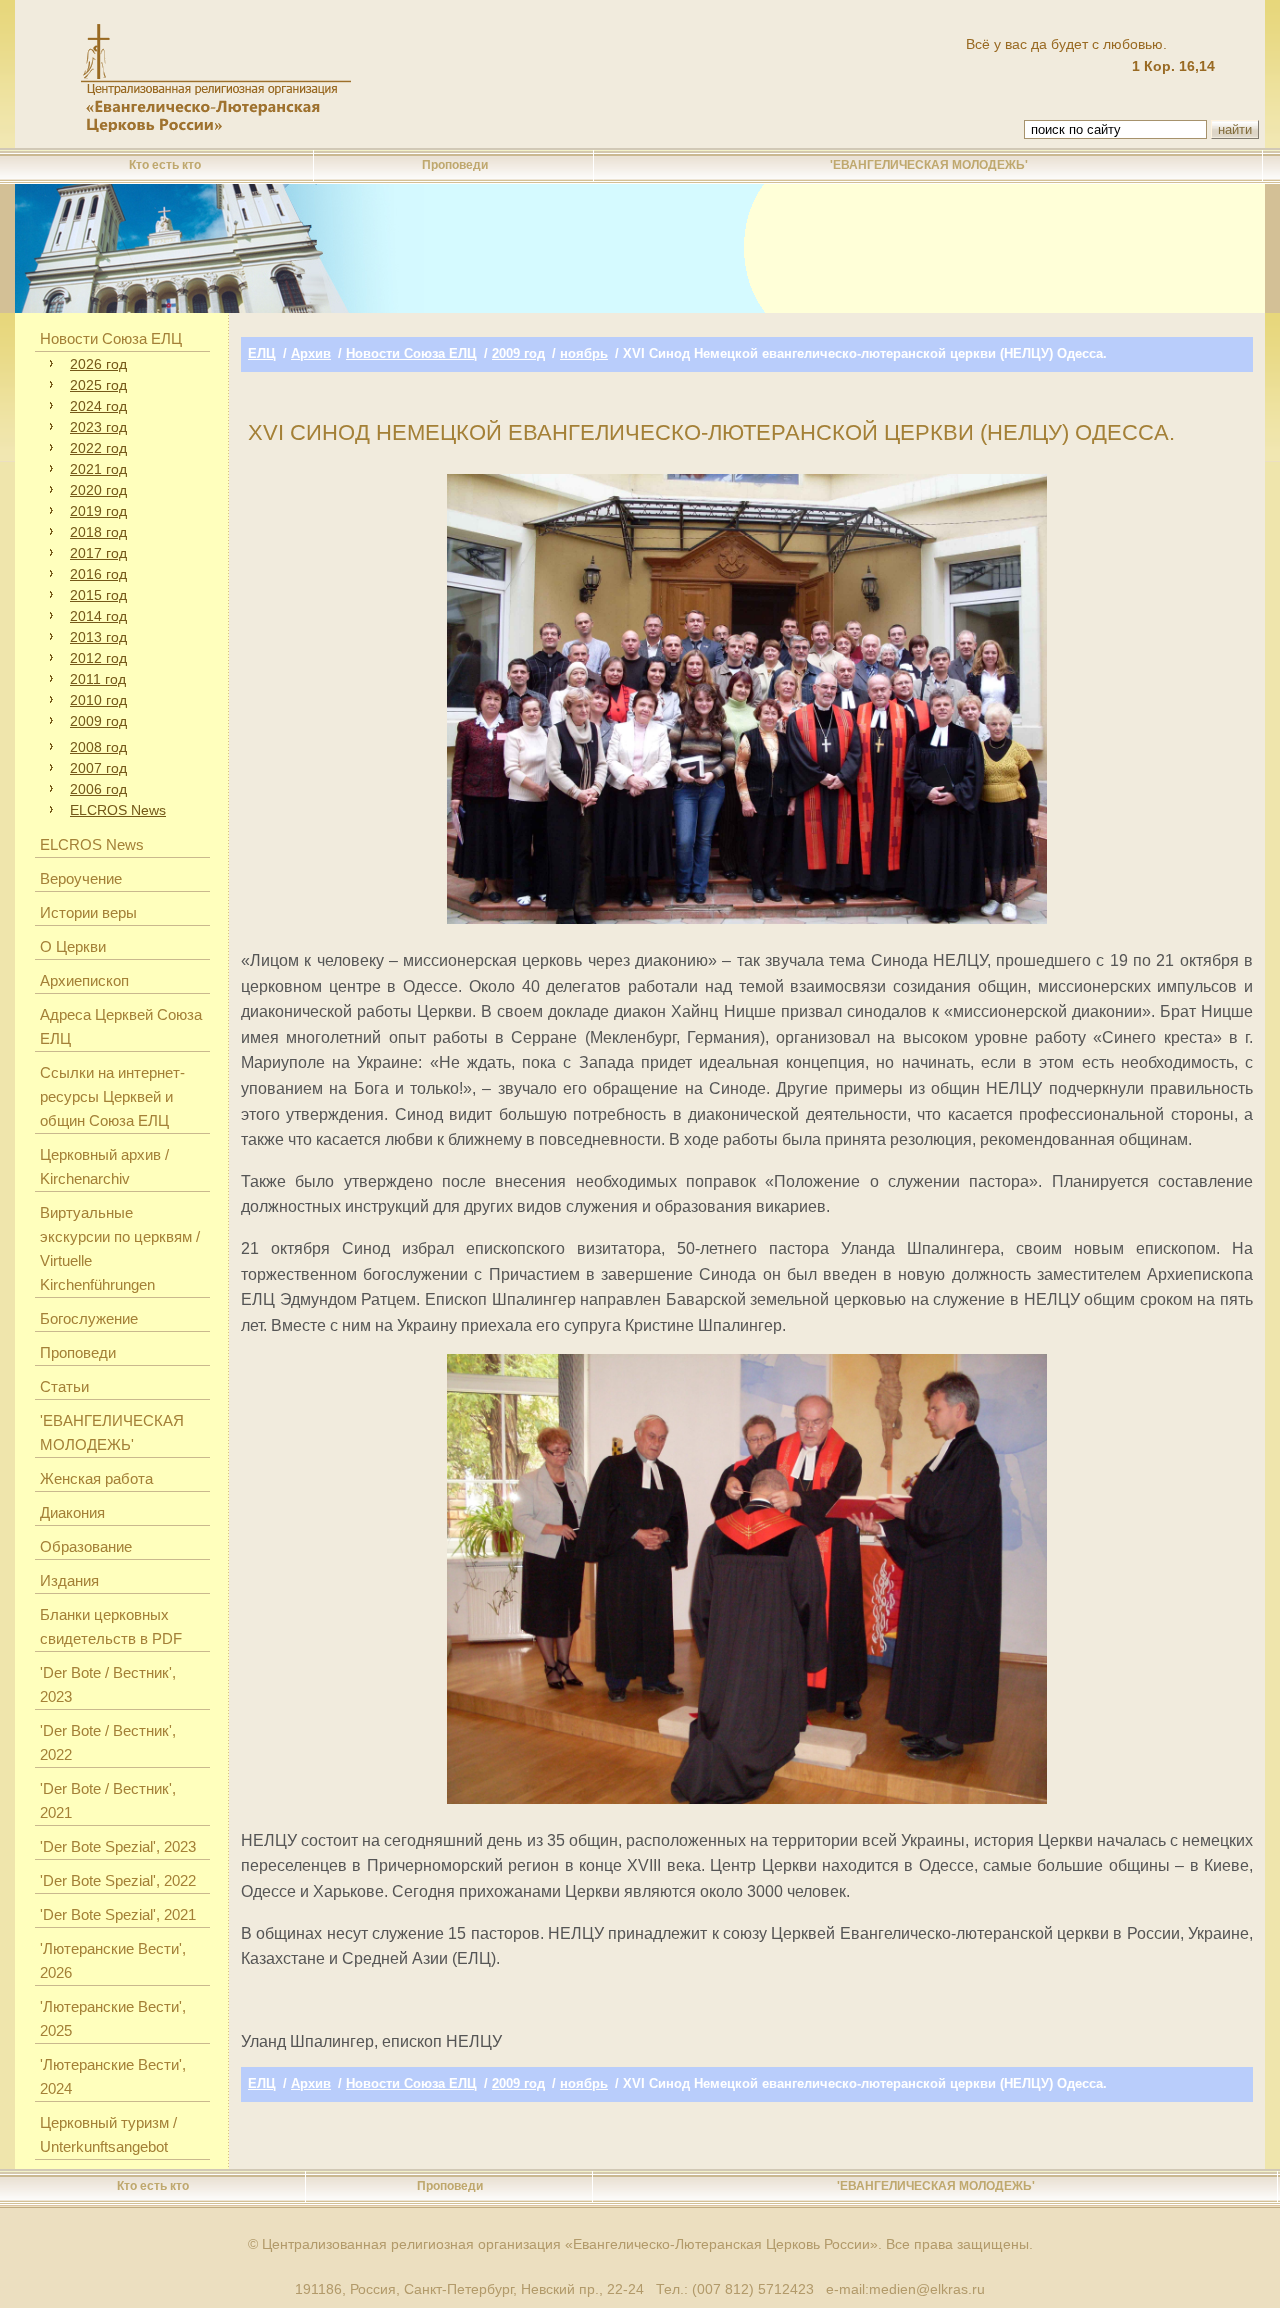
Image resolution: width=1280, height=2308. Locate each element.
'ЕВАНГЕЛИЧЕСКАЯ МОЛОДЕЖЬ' (929, 165)
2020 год (98, 490)
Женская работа (96, 1478)
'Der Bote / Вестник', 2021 (108, 1800)
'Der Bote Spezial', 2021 (118, 1914)
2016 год (98, 574)
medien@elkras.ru (927, 2289)
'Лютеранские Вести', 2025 (113, 2018)
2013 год (98, 637)
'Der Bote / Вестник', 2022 (108, 1742)
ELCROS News (118, 810)
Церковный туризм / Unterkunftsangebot (108, 2134)
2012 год (98, 658)
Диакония (72, 1512)
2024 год (98, 406)
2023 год (98, 427)
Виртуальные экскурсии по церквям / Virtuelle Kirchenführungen (120, 1248)
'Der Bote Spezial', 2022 (118, 1880)
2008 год (98, 747)
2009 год (98, 721)
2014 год (98, 616)
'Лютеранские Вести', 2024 (113, 2076)
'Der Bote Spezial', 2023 (118, 1846)
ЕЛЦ (262, 353)
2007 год (98, 768)
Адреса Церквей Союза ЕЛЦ (121, 1026)
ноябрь (584, 353)
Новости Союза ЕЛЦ (111, 338)
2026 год (98, 364)
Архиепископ (84, 980)
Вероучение (81, 878)
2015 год (98, 595)
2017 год (98, 553)
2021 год (98, 469)
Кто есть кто (165, 165)
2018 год (98, 532)
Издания (69, 1580)
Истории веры (88, 912)
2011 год (98, 679)
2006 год (98, 789)
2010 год (98, 700)
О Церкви (73, 946)
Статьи (64, 1386)
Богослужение (89, 1318)
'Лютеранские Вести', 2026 (113, 1960)
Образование (86, 1546)
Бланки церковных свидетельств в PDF (111, 1626)
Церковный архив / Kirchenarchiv (104, 1166)
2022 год (98, 448)
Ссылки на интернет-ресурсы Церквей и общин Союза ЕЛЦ (112, 1096)
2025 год (98, 385)
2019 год (98, 511)
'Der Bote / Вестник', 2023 (108, 1684)
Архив (311, 353)
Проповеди (455, 165)
